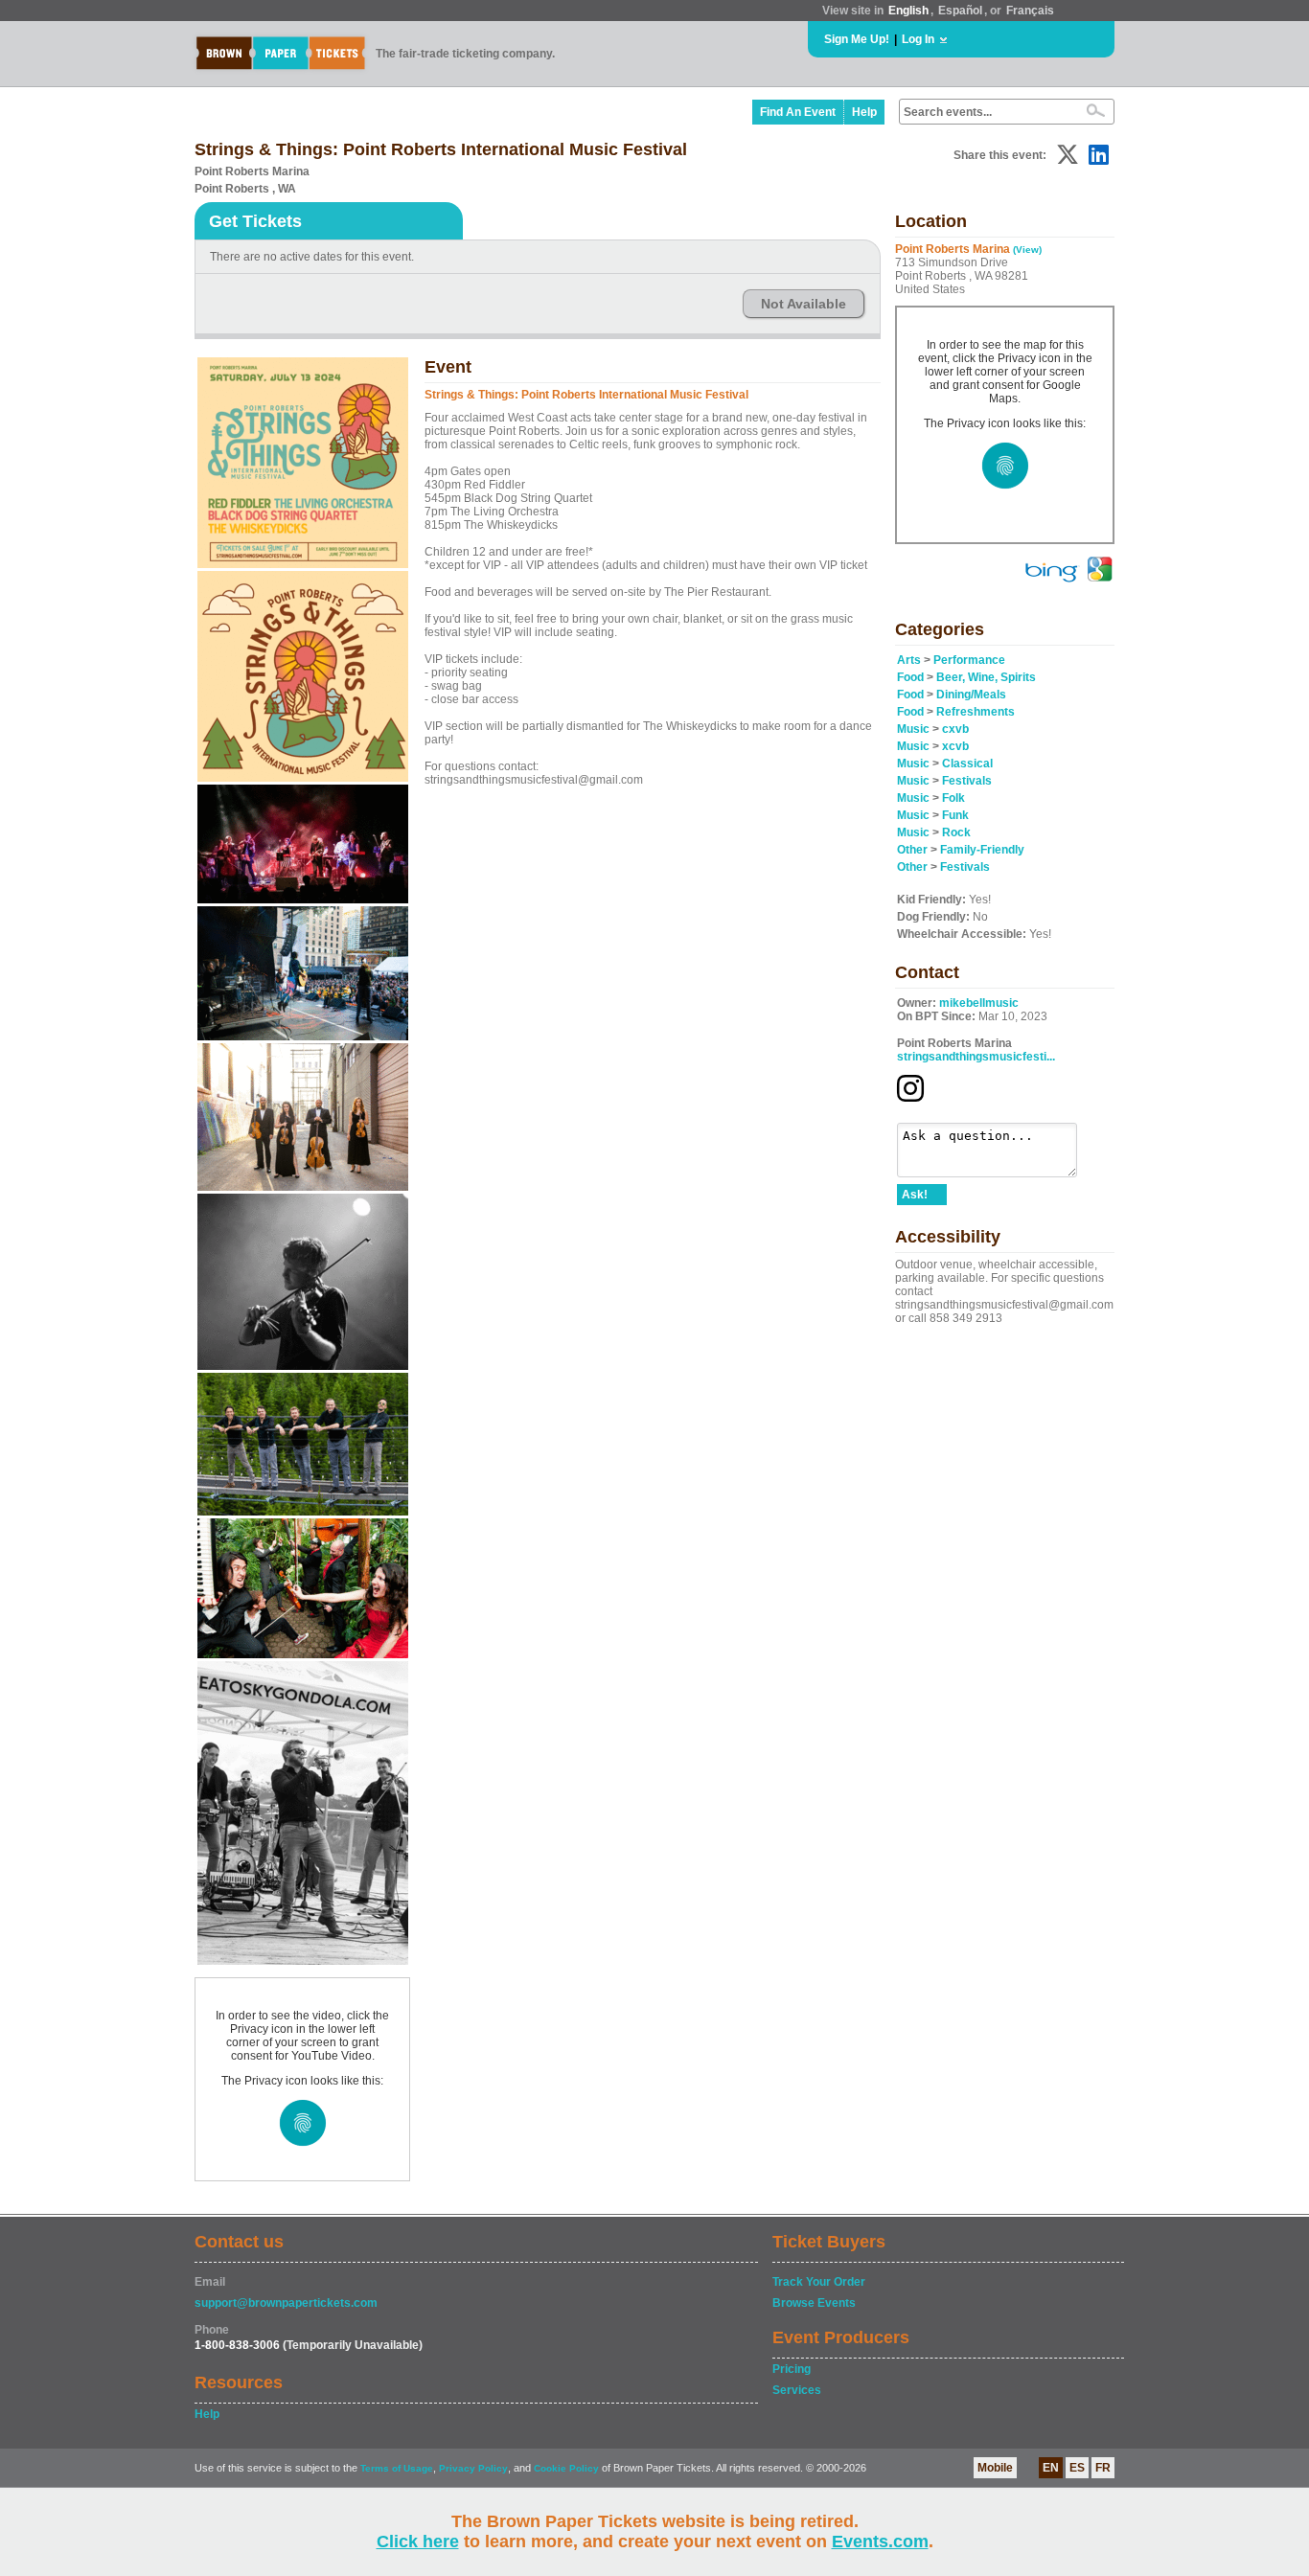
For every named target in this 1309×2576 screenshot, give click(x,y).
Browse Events (814, 2303)
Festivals (967, 781)
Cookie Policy (566, 2468)
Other (912, 850)
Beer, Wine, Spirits (986, 677)
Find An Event (798, 112)
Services (797, 2390)
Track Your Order (819, 2282)
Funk (955, 815)
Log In (918, 39)
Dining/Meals (971, 695)
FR (1103, 2468)
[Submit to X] (1068, 155)
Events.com (880, 2542)
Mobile (995, 2468)
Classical (967, 764)
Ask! (915, 1195)
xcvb (955, 746)
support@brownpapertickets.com (286, 2303)
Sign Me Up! (857, 39)
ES (1077, 2468)
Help (864, 112)
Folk (953, 798)
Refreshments (976, 712)
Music (913, 729)
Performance (969, 660)
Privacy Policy (473, 2468)
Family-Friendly (982, 850)
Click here (418, 2542)
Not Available (804, 304)
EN (1051, 2468)
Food (910, 677)
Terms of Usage (397, 2468)
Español (960, 11)
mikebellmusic (979, 1003)
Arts (909, 660)
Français (1030, 11)
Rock (956, 832)
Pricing (792, 2369)
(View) (1027, 250)
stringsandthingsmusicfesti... (976, 1057)
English (908, 11)
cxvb (955, 729)
